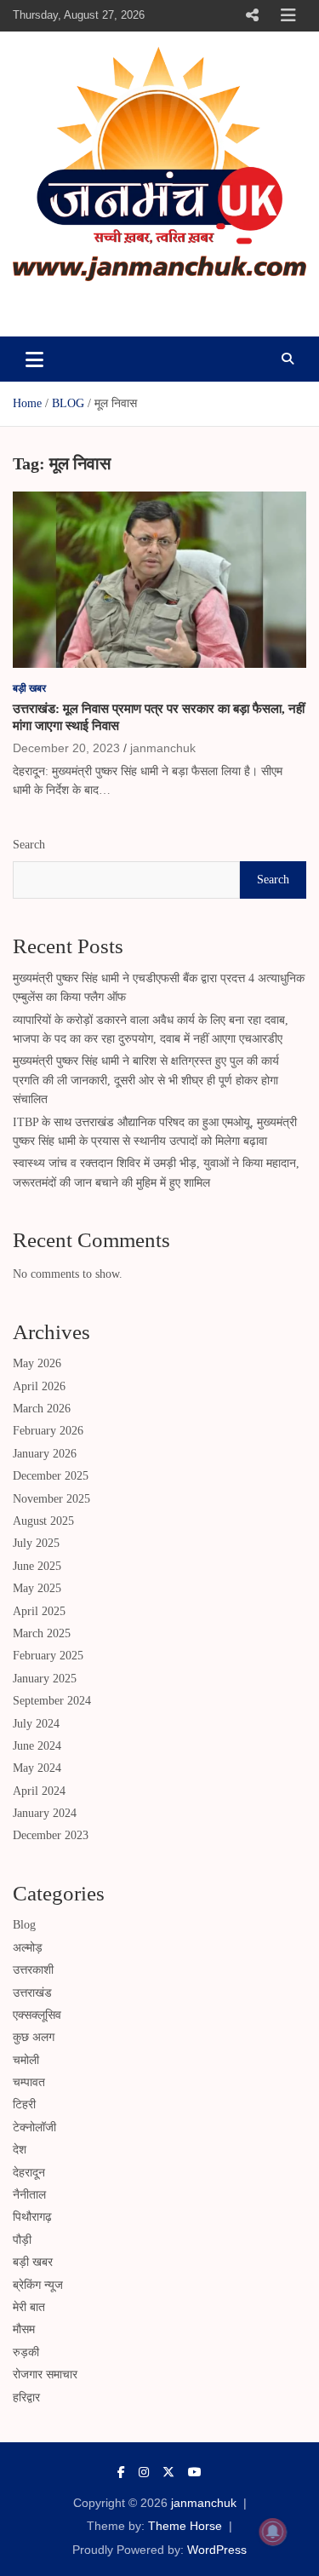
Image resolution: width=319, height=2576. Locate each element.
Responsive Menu (252, 15)
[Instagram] (144, 2472)
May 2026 (37, 1363)
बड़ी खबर (29, 688)
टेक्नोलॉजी (34, 2127)
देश (20, 2150)
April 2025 (39, 1611)
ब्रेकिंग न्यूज (38, 2285)
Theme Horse (185, 2526)
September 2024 (52, 1701)
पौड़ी (22, 2240)
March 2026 (42, 1409)
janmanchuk (82, 305)
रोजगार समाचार (45, 2375)
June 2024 (37, 1746)
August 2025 (43, 1521)
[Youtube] (195, 2472)
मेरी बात (29, 2307)
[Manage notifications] (273, 2532)
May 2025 (37, 1588)
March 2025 (42, 1633)
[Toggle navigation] (34, 359)
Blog (24, 1925)
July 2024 (36, 1724)
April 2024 (39, 1791)
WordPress (217, 2550)
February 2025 (48, 1656)
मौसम (24, 2329)
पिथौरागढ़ (32, 2217)
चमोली (26, 2060)
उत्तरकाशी (33, 1970)
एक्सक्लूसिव (37, 2015)
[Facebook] (121, 2472)
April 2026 (39, 1386)
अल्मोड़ (28, 1948)
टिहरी (24, 2104)
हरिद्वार (26, 2398)
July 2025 (36, 1543)
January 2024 (45, 1813)
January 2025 (45, 1679)
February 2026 (48, 1431)
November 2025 (51, 1499)
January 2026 (45, 1454)
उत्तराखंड (32, 1993)
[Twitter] (168, 2472)
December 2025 (51, 1476)
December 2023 (51, 1835)
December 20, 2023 (66, 748)
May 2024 (37, 1768)
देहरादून (29, 2173)
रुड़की (26, 2352)
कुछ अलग (34, 2037)
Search (29, 845)
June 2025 (37, 1566)
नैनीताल (29, 2195)
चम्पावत (29, 2082)
